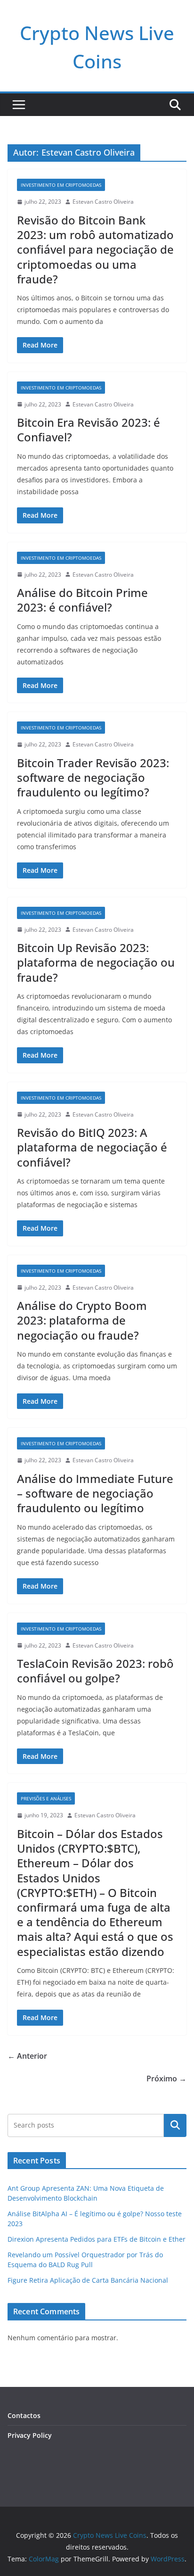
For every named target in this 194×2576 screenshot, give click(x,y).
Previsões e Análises (46, 1798)
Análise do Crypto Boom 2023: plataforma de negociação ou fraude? (82, 1320)
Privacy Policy (30, 2435)
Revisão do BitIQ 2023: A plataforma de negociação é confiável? (92, 1147)
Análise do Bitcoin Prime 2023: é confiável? (82, 600)
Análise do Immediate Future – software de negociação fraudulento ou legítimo (95, 1493)
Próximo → (166, 2079)
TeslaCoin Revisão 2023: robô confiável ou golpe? (95, 1671)
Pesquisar (175, 2125)
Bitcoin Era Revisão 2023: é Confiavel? (89, 430)
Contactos (24, 2415)
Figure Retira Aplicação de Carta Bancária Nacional (88, 2280)
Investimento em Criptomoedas (61, 185)
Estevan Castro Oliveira (103, 202)
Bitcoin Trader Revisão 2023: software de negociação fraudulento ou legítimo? (93, 777)
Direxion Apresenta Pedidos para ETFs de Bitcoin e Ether (97, 2239)
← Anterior (27, 2056)
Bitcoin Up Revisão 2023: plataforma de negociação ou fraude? (96, 962)
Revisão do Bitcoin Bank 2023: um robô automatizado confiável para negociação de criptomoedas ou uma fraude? (95, 249)
